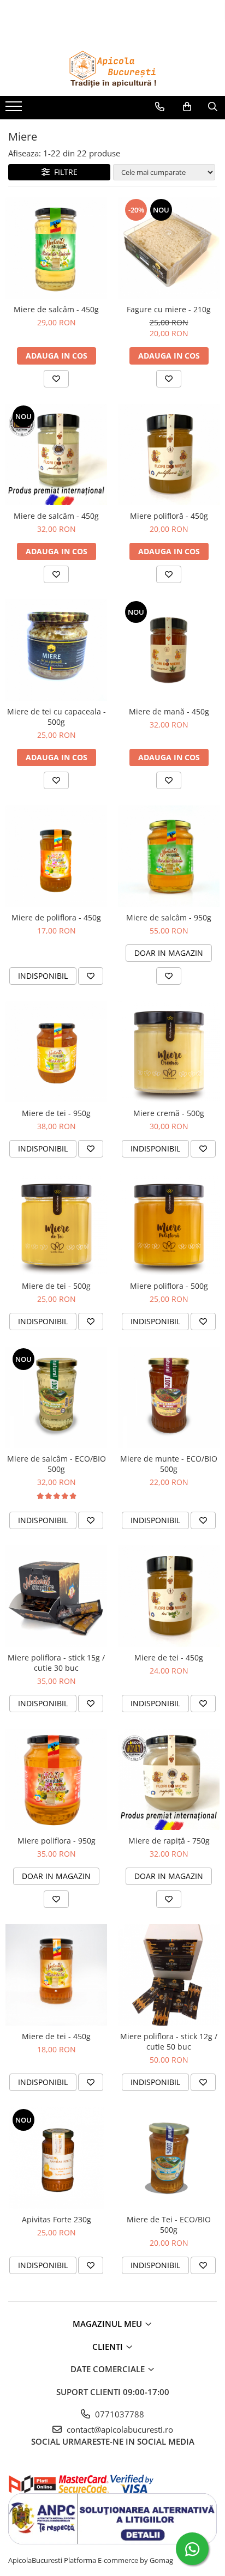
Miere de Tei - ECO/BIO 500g (169, 2225)
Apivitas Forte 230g (57, 2219)
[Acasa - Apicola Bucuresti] (112, 69)
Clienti (109, 2347)
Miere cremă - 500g (169, 1113)
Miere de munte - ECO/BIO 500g (169, 1464)
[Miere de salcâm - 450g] (56, 248)
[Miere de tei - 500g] (56, 1225)
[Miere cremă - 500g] (169, 1052)
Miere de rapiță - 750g (169, 1841)
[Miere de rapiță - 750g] (169, 1779)
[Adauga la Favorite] (56, 379)
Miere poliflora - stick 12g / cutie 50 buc (169, 2041)
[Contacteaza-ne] (160, 107)
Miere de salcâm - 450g (56, 309)
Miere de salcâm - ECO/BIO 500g (57, 1464)
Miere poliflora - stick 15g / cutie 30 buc (56, 1663)
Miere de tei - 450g (169, 1657)
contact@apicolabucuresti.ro (119, 2429)
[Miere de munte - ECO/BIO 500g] (169, 1397)
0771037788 (119, 2414)
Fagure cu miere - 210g (169, 309)
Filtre (64, 172)
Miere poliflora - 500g (169, 1286)
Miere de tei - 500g (56, 1286)
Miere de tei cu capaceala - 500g (57, 717)
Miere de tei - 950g (56, 1113)
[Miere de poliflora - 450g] (56, 856)
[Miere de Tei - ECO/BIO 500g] (169, 2158)
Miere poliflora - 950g (57, 1841)
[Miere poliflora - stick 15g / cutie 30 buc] (56, 1596)
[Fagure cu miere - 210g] (169, 248)
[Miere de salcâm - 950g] (169, 856)
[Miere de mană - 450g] (169, 650)
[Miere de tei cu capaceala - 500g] (56, 650)
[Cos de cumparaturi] (187, 107)
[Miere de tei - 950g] (56, 1052)
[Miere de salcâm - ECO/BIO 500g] (56, 1397)
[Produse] (15, 110)
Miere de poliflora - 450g (56, 917)
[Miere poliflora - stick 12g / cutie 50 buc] (169, 1975)
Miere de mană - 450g (169, 711)
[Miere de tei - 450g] (169, 1596)
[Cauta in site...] (213, 107)
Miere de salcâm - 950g (169, 917)
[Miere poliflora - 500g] (169, 1225)
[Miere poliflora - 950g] (56, 1779)
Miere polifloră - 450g (169, 516)
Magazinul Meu (108, 2324)
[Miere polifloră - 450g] (169, 454)
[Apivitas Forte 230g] (56, 2158)
